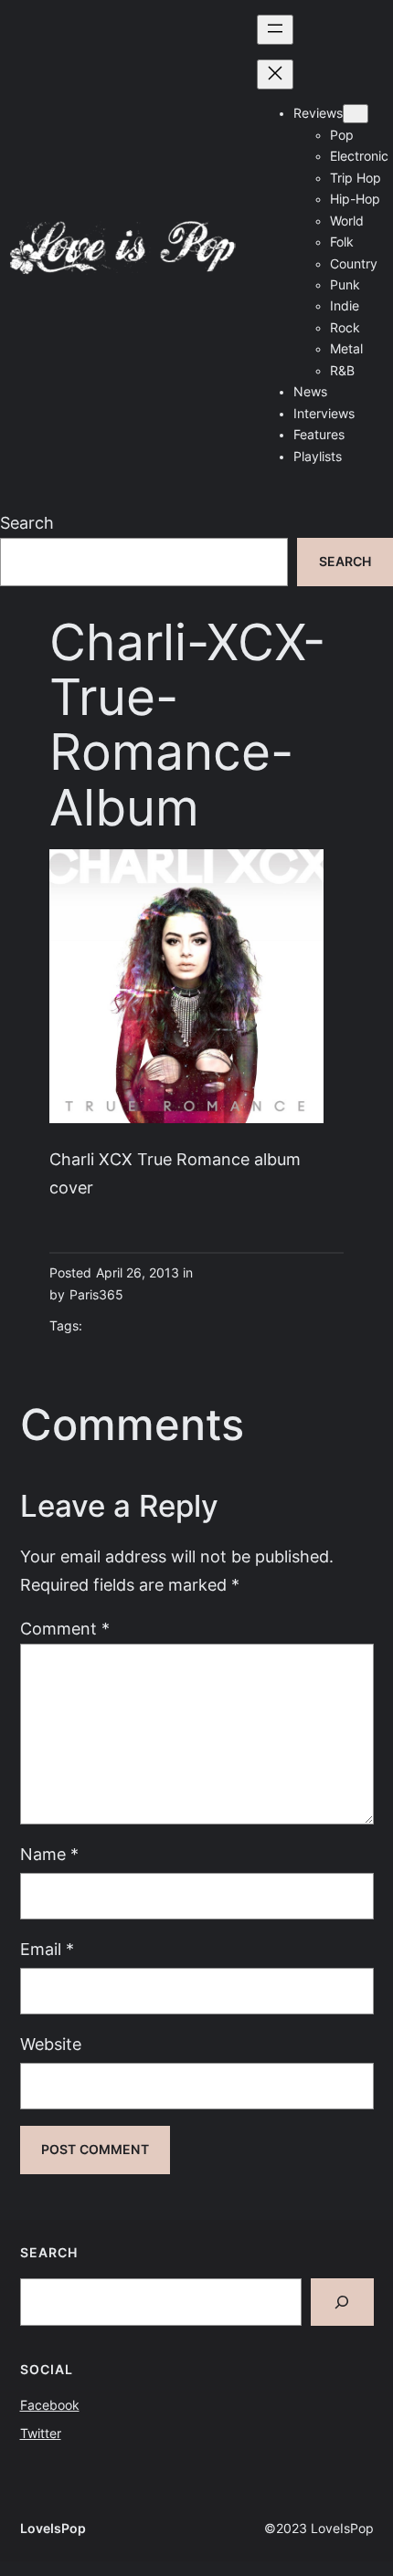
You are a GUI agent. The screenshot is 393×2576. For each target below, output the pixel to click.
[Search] (342, 2302)
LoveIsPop (53, 2529)
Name (49, 1854)
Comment (65, 1629)
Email (47, 1949)
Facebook (50, 2405)
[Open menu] (275, 30)
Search (27, 523)
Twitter (41, 2434)
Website (51, 2044)
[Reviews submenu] (356, 114)
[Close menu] (275, 74)
